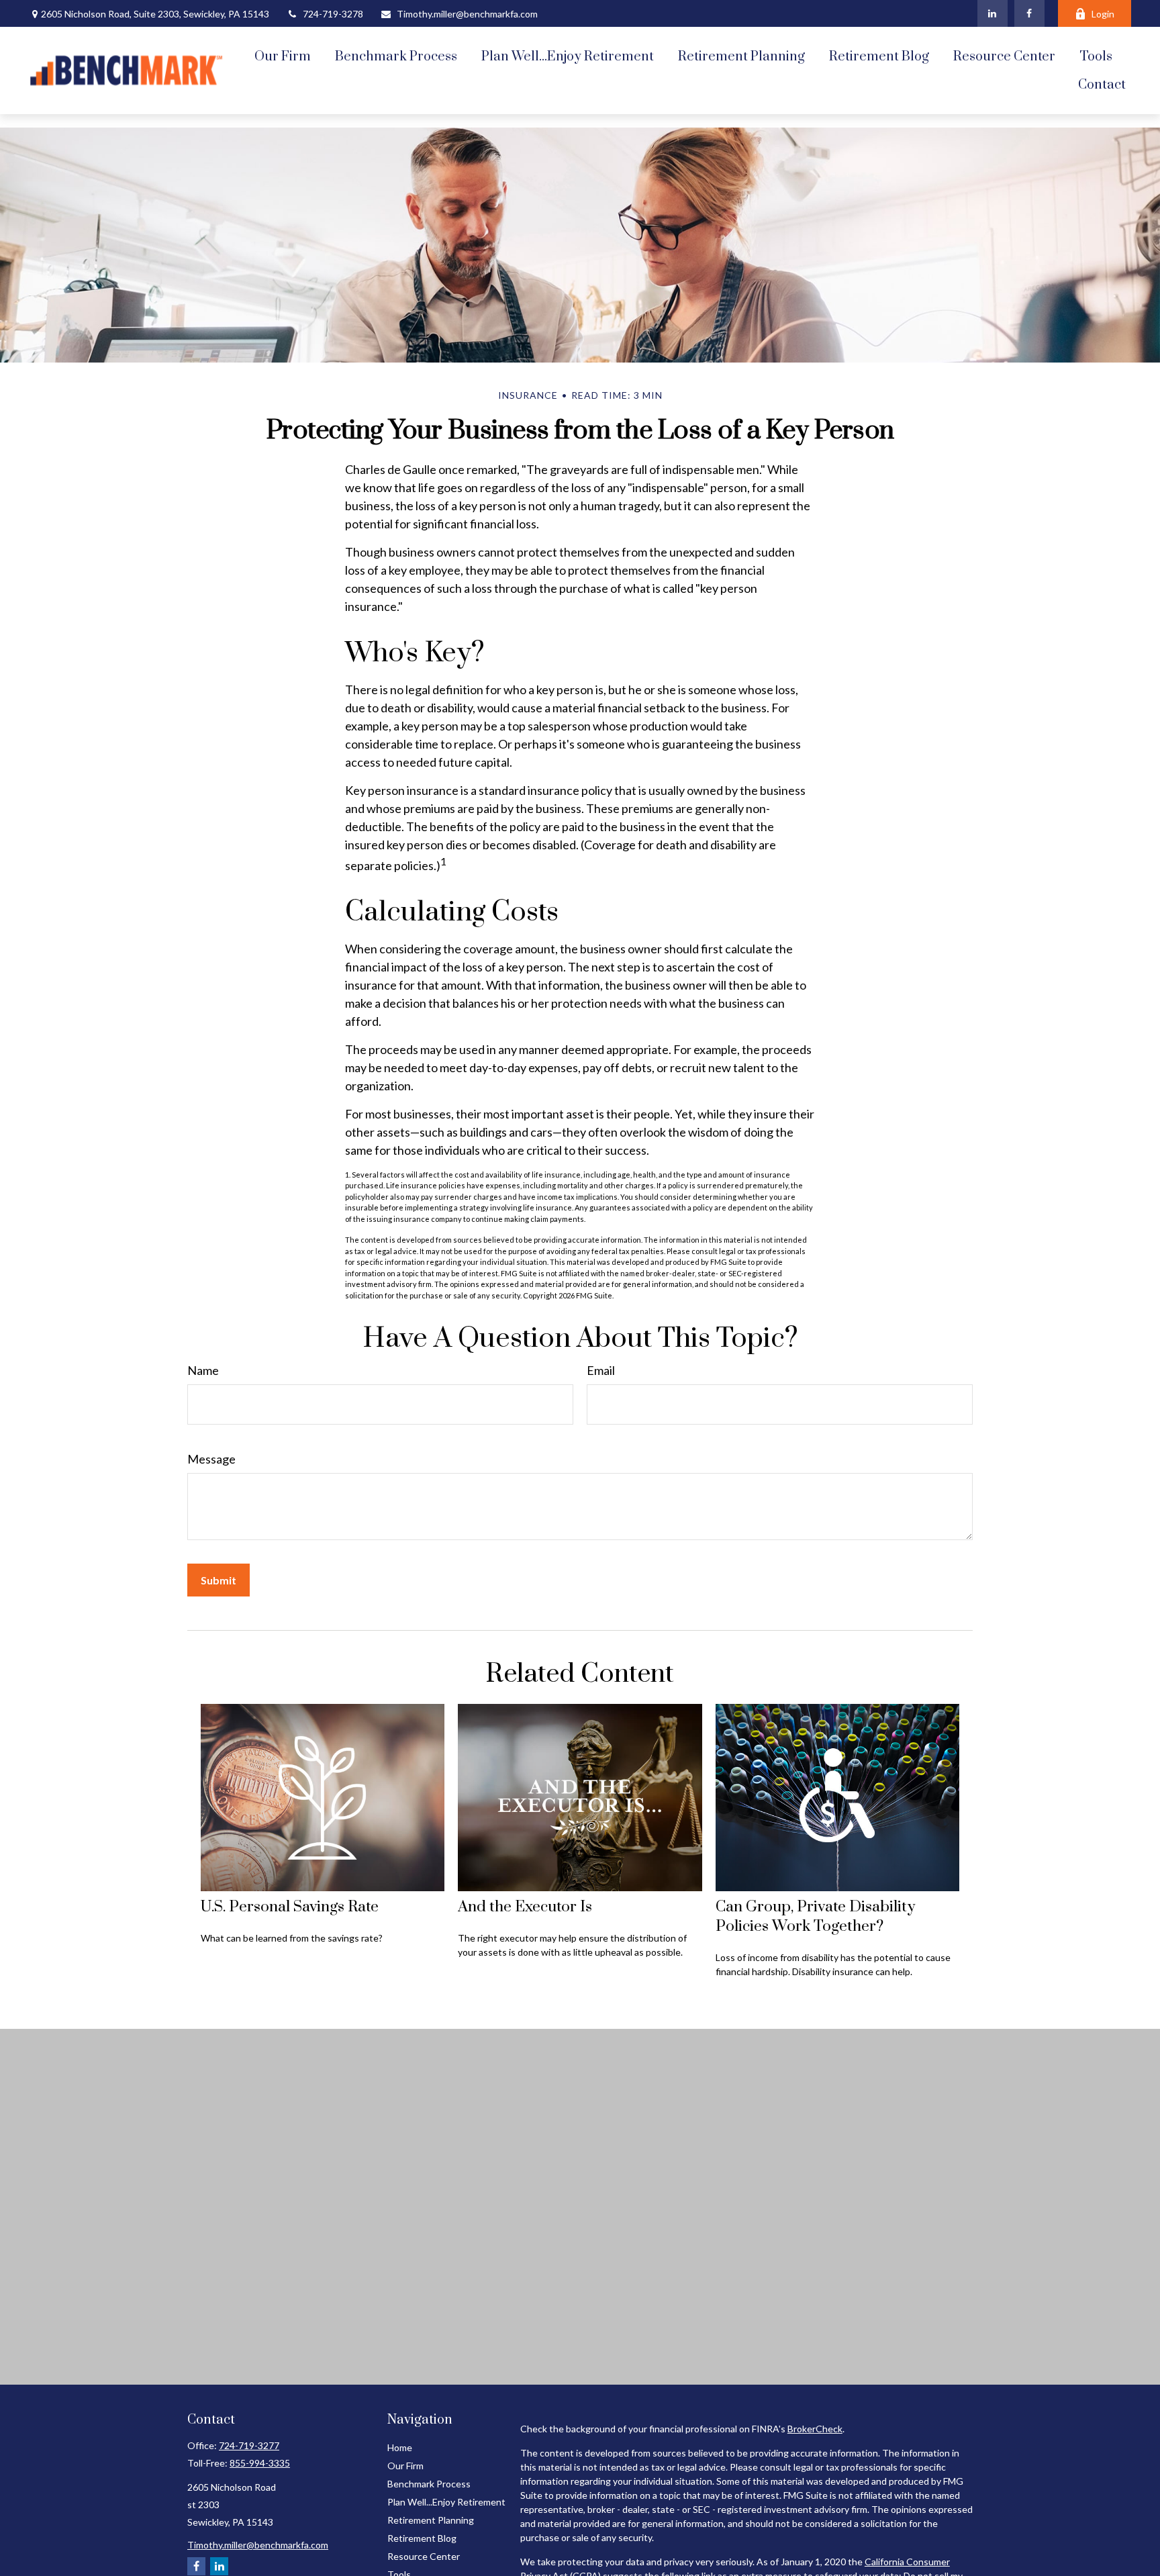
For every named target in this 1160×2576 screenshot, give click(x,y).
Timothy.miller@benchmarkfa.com (467, 14)
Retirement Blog (422, 2538)
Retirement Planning (431, 2520)
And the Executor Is (525, 1907)
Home (400, 2447)
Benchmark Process (429, 2484)
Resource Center (424, 2556)
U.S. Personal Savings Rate (290, 1907)
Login (1103, 14)
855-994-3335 (260, 2463)
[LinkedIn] (993, 13)
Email (601, 1370)
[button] (283, 56)
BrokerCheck (815, 2429)
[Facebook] (1029, 13)
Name (203, 1370)
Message (211, 1459)
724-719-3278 (333, 14)
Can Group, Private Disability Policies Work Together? (815, 1917)
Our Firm (405, 2466)
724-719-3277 (249, 2445)
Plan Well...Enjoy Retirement (446, 2502)
